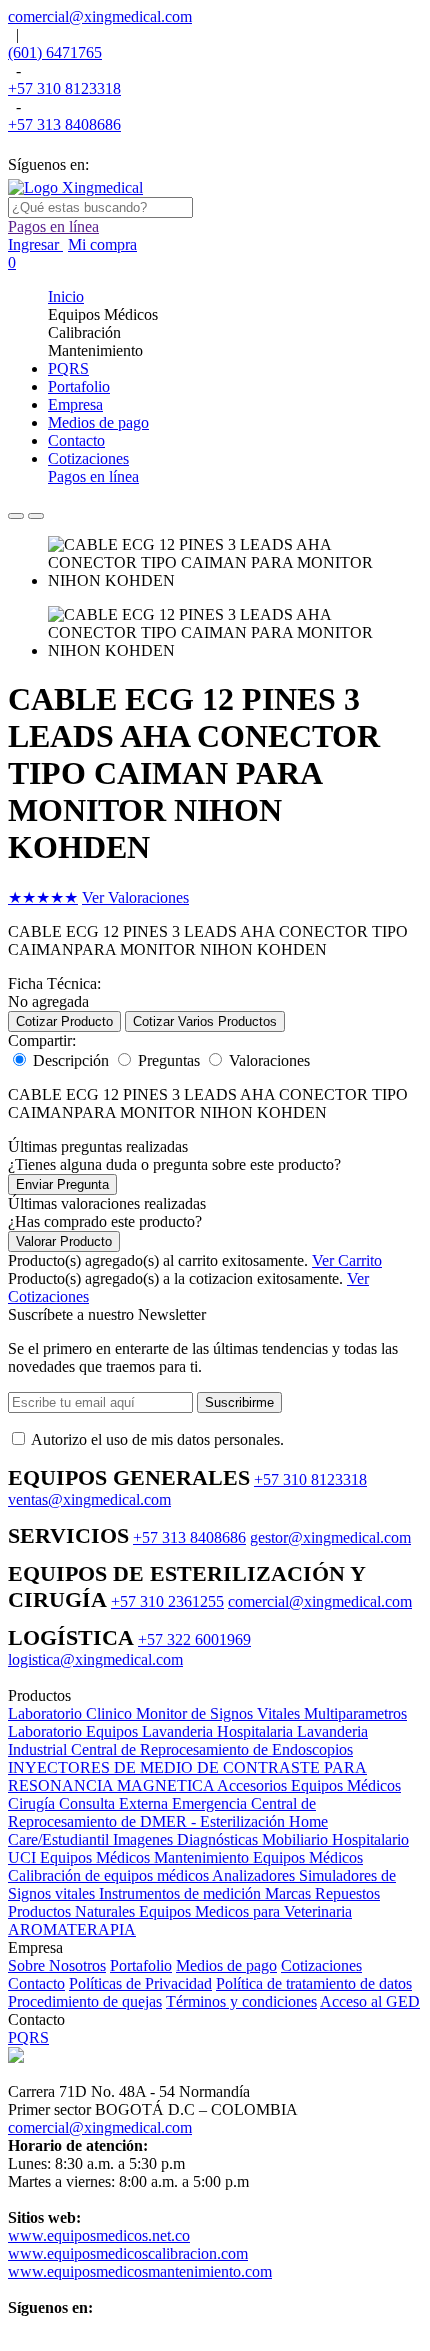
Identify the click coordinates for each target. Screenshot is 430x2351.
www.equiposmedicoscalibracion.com (128, 2253)
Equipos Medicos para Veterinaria (245, 1911)
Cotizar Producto (64, 1021)
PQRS (28, 2037)
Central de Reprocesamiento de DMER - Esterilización (162, 1812)
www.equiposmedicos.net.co (99, 2235)
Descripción (71, 1060)
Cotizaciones (321, 1965)
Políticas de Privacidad (140, 1983)
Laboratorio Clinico (72, 1713)
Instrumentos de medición (182, 1893)
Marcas (290, 1893)
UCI (24, 1857)
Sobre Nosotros (57, 1965)
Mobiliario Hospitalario (335, 1839)
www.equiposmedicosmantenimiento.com (140, 2271)
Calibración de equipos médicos (110, 1875)
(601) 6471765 (55, 52)
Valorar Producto (64, 1241)
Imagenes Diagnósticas (187, 1839)
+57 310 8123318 (64, 88)
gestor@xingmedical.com (330, 1537)
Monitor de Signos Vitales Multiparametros (271, 1713)
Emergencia (211, 1803)
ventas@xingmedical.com (89, 1499)
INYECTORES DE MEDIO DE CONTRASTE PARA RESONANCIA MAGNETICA (187, 1776)
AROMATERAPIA (72, 1929)
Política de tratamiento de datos (314, 1983)
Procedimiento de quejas (85, 2001)
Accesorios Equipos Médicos (309, 1785)
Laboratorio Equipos (75, 1731)
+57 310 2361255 (167, 1601)
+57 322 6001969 (194, 1639)
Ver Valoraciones (135, 897)
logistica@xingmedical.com (95, 1659)
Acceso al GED (370, 2001)
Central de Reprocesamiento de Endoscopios (212, 1749)
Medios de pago (226, 1965)
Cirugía (33, 1803)
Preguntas (169, 1060)
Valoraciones (269, 1060)
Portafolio (141, 1965)
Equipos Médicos (97, 1857)
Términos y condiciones (241, 2001)
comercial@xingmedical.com (100, 16)
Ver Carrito (347, 1260)
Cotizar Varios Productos (205, 1021)
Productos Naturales (73, 1911)
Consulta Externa (115, 1803)
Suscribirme (239, 1402)
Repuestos (347, 1893)
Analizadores (255, 1875)
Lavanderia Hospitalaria (219, 1731)
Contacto (36, 1983)
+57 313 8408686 (64, 124)
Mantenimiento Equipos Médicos (258, 1857)
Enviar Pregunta (62, 1184)
